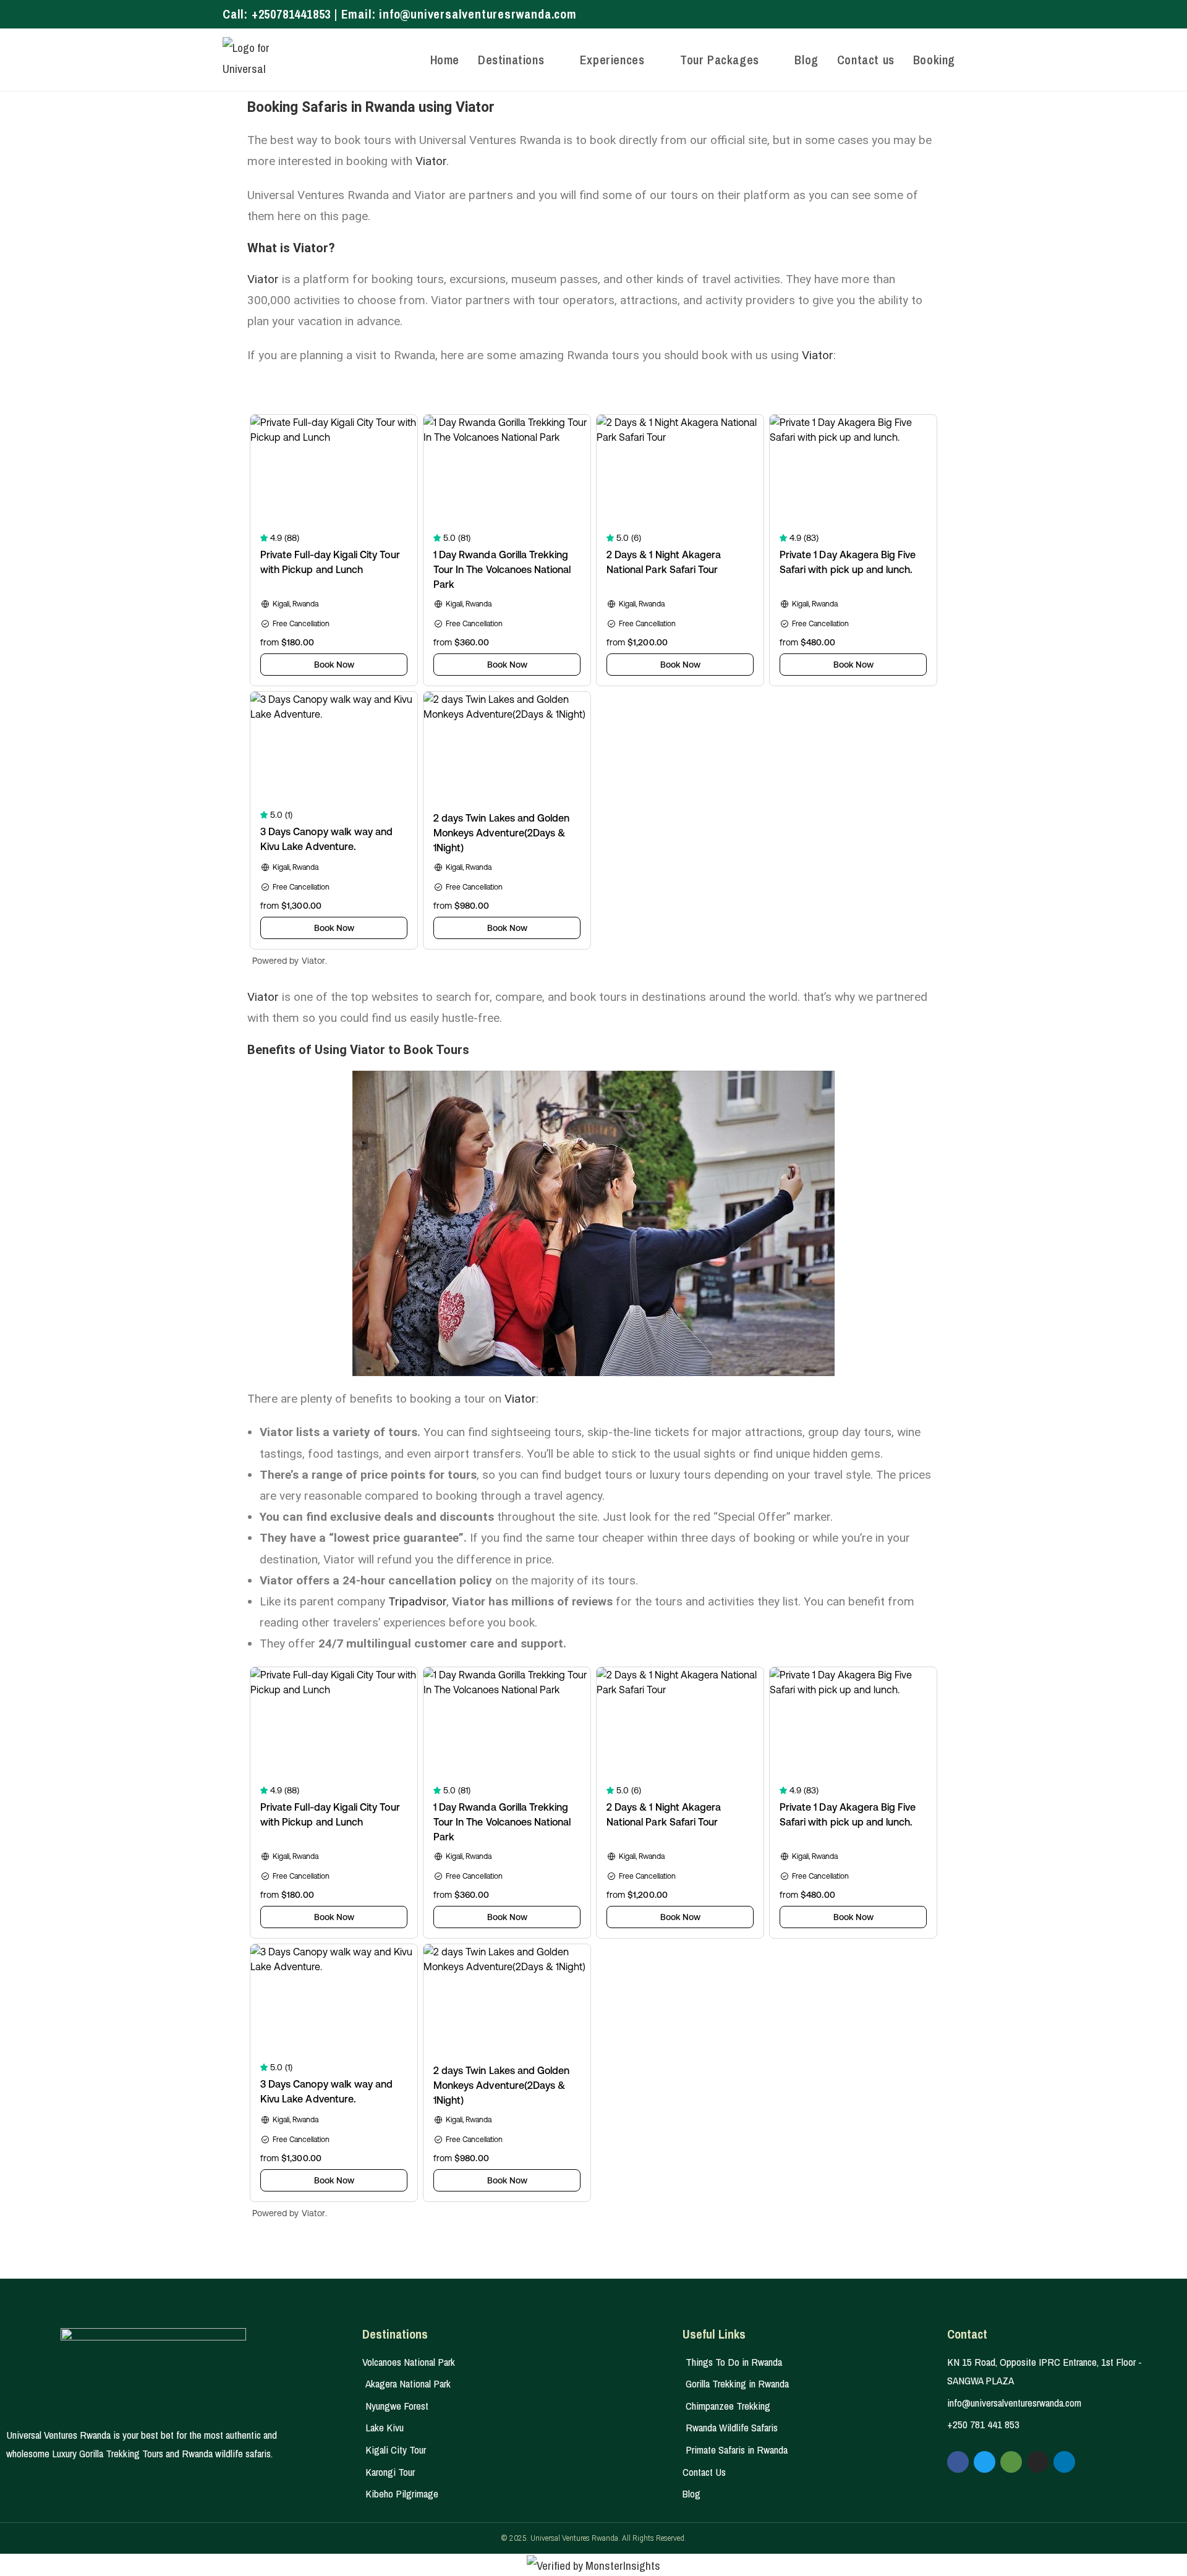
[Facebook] (958, 2462)
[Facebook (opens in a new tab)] (933, 14)
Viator (431, 161)
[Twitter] (985, 2462)
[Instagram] (1038, 2462)
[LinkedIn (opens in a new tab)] (959, 14)
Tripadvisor (417, 1601)
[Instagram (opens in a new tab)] (947, 14)
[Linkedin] (1064, 2462)
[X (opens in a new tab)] (918, 14)
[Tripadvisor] (1011, 2462)
